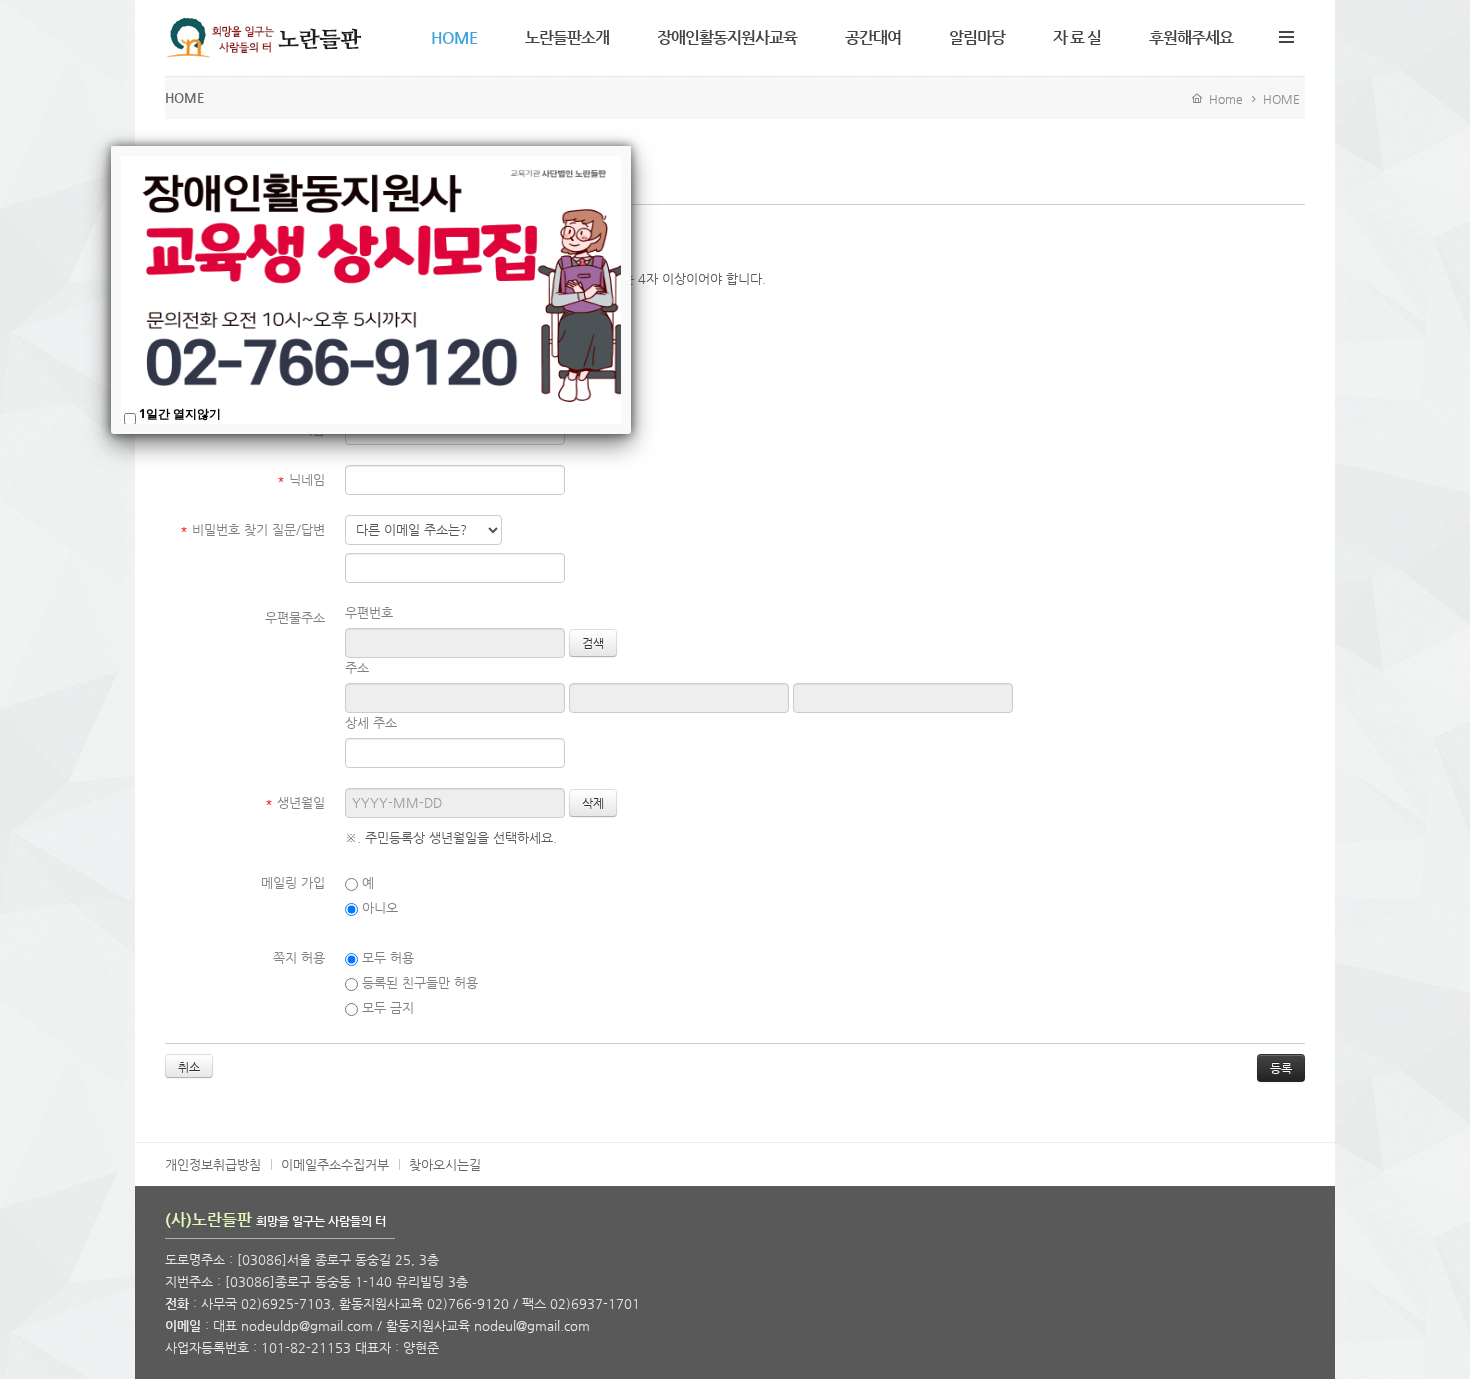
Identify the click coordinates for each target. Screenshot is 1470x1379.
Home (1223, 99)
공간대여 (873, 37)
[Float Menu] (1286, 33)
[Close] (631, 146)
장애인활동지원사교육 (727, 37)
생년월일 (295, 802)
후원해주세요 (1191, 37)
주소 (357, 667)
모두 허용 (386, 957)
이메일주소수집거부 (335, 1164)
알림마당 (977, 37)
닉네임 (301, 479)
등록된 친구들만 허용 (418, 982)
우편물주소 (295, 617)
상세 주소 (371, 722)
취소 (189, 1067)
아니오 (378, 907)
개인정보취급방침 (213, 1164)
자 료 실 (1077, 37)
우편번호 (369, 612)
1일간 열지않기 (180, 413)
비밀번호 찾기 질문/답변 (252, 529)
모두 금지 (386, 1007)
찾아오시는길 (445, 1164)
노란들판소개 (567, 37)
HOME (454, 37)
